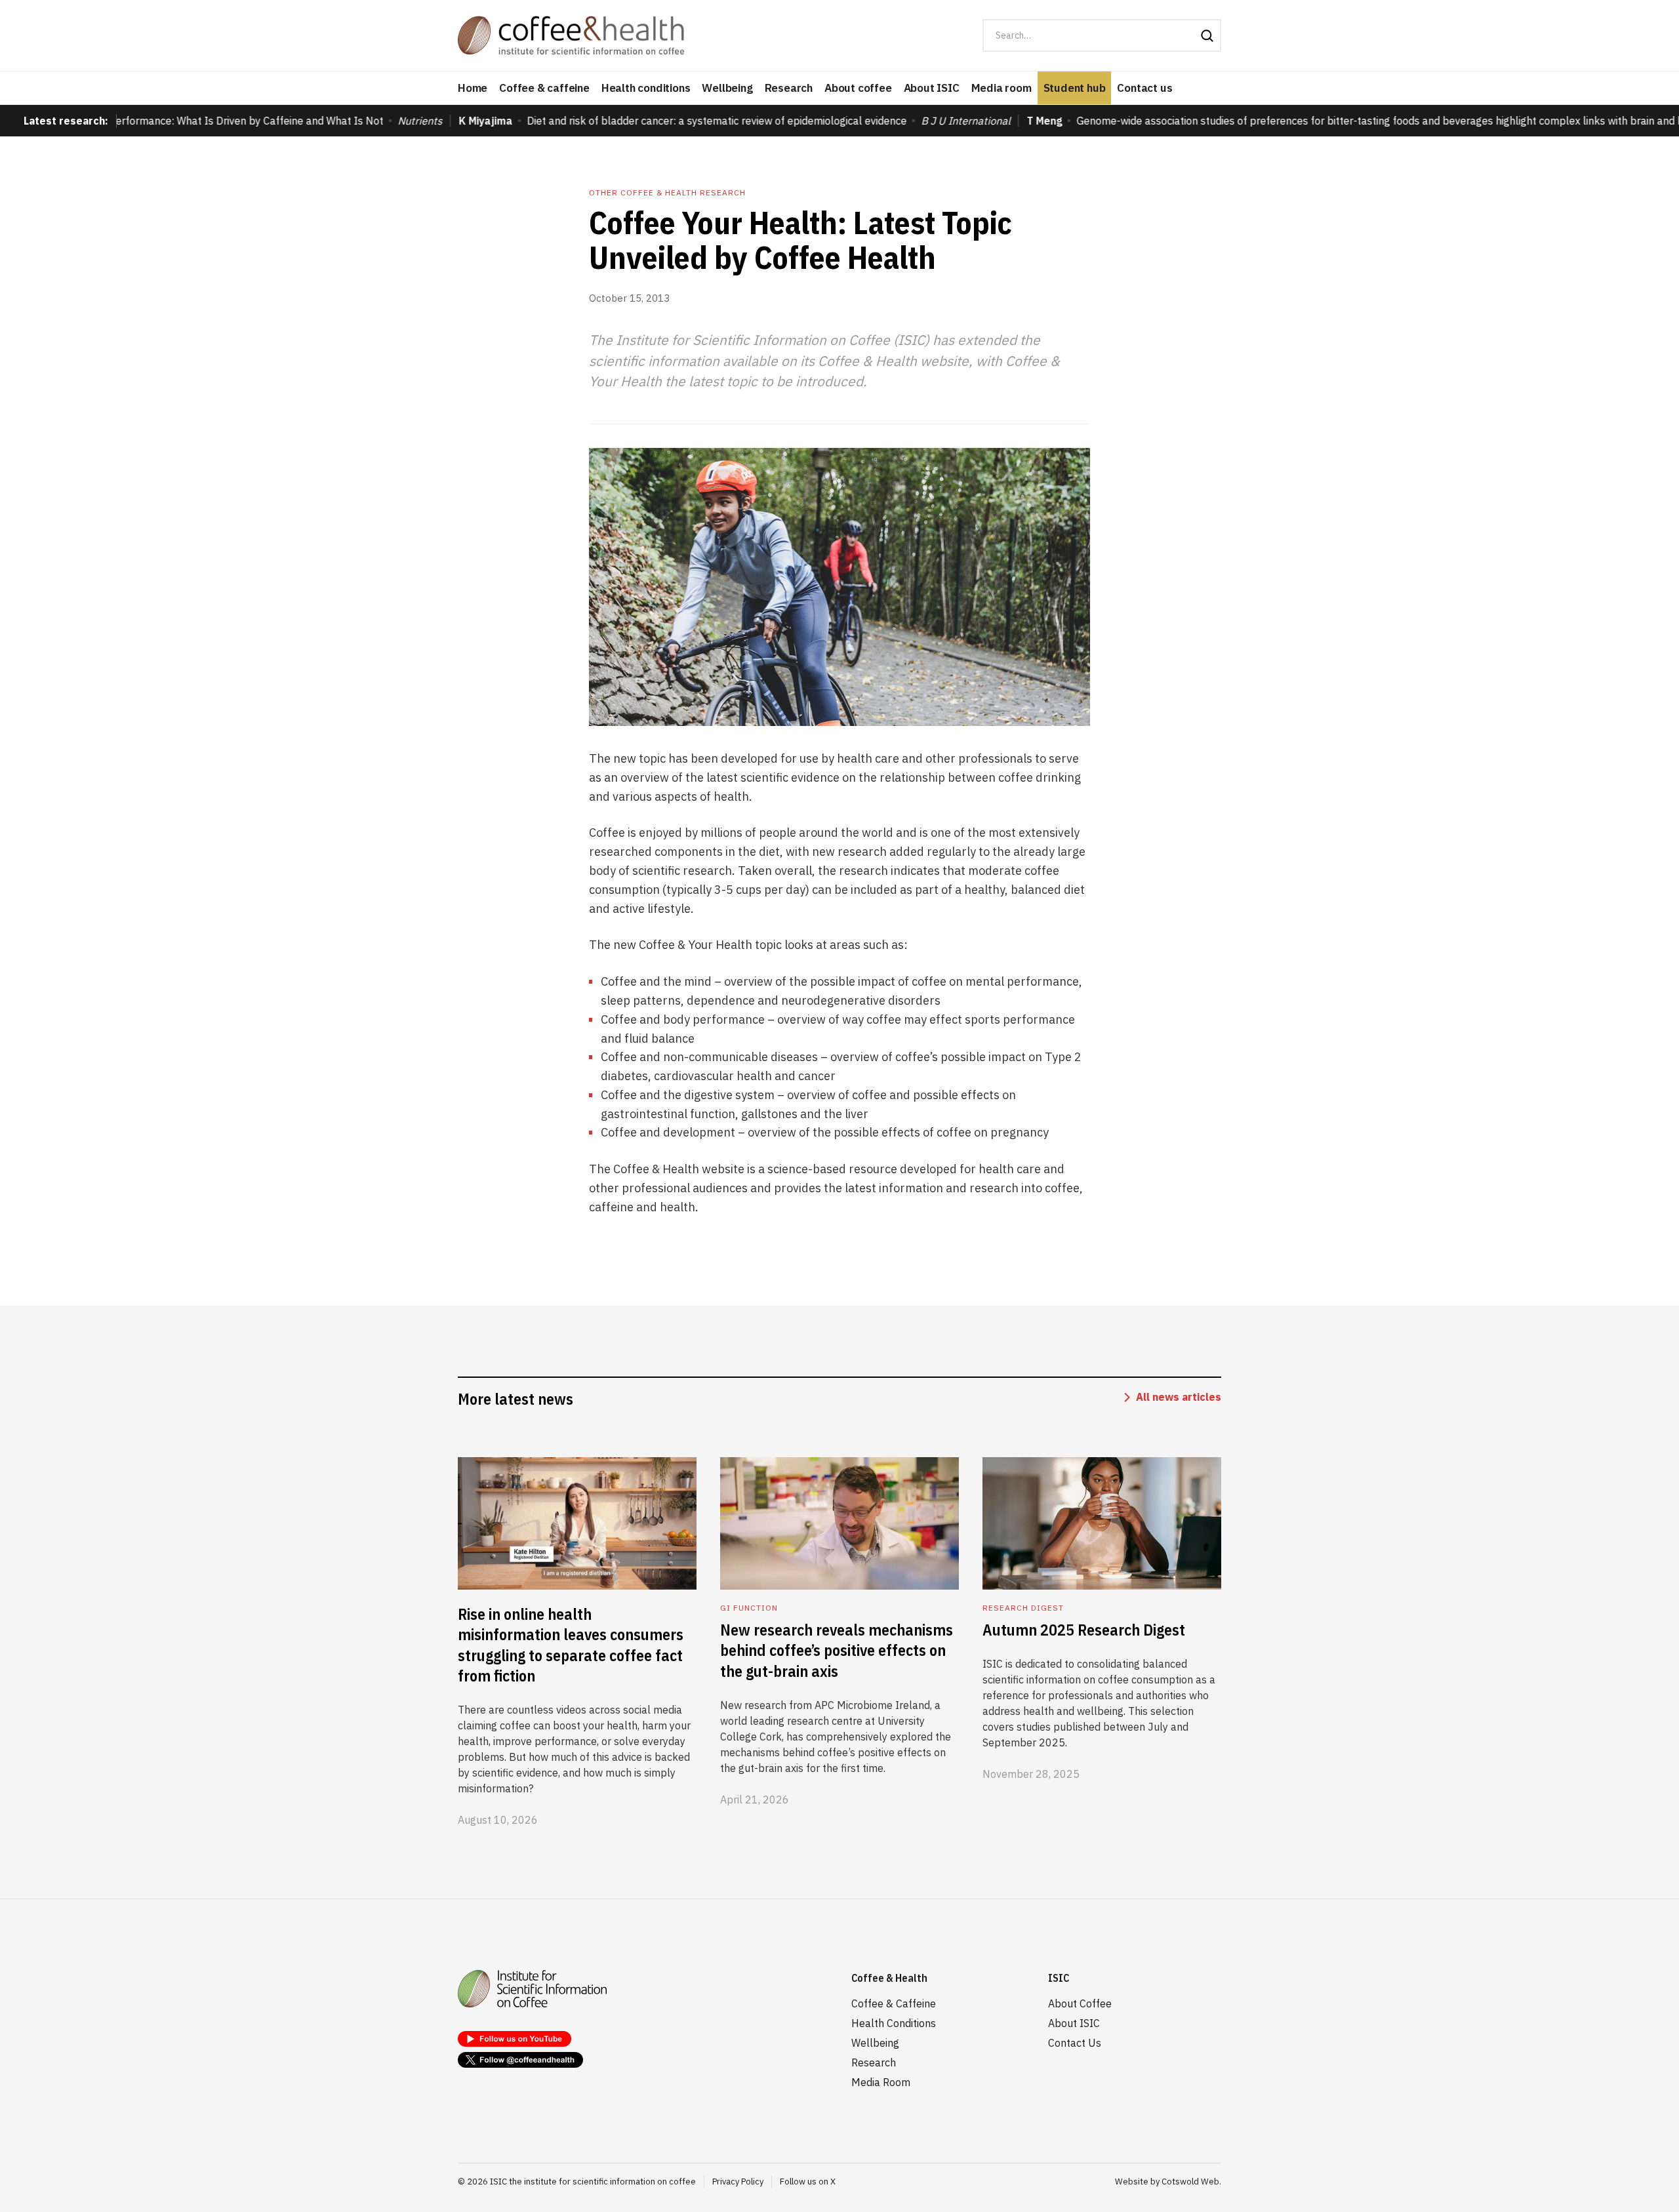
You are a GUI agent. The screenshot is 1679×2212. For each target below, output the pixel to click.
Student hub (1075, 88)
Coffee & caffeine (544, 88)
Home (473, 88)
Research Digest (1023, 1608)
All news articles (1179, 1397)
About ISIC (932, 88)
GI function (749, 1608)
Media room (1001, 88)
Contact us (1144, 88)
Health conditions (646, 88)
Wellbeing (727, 88)
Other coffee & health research (667, 192)
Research (789, 88)
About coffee (858, 88)
